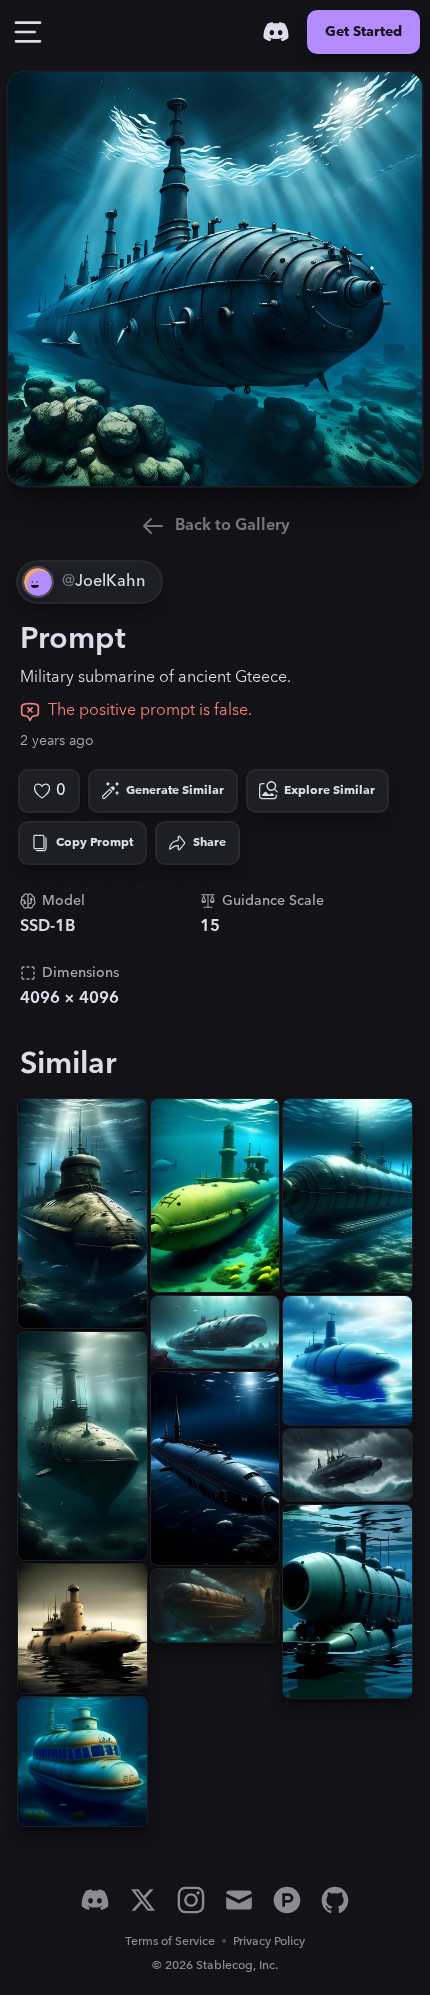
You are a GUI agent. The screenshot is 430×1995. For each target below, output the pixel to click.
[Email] (239, 1900)
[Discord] (276, 32)
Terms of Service (170, 1941)
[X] (143, 1900)
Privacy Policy (269, 1941)
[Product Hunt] (287, 1900)
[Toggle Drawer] (28, 32)
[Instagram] (191, 1900)
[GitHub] (335, 1900)
